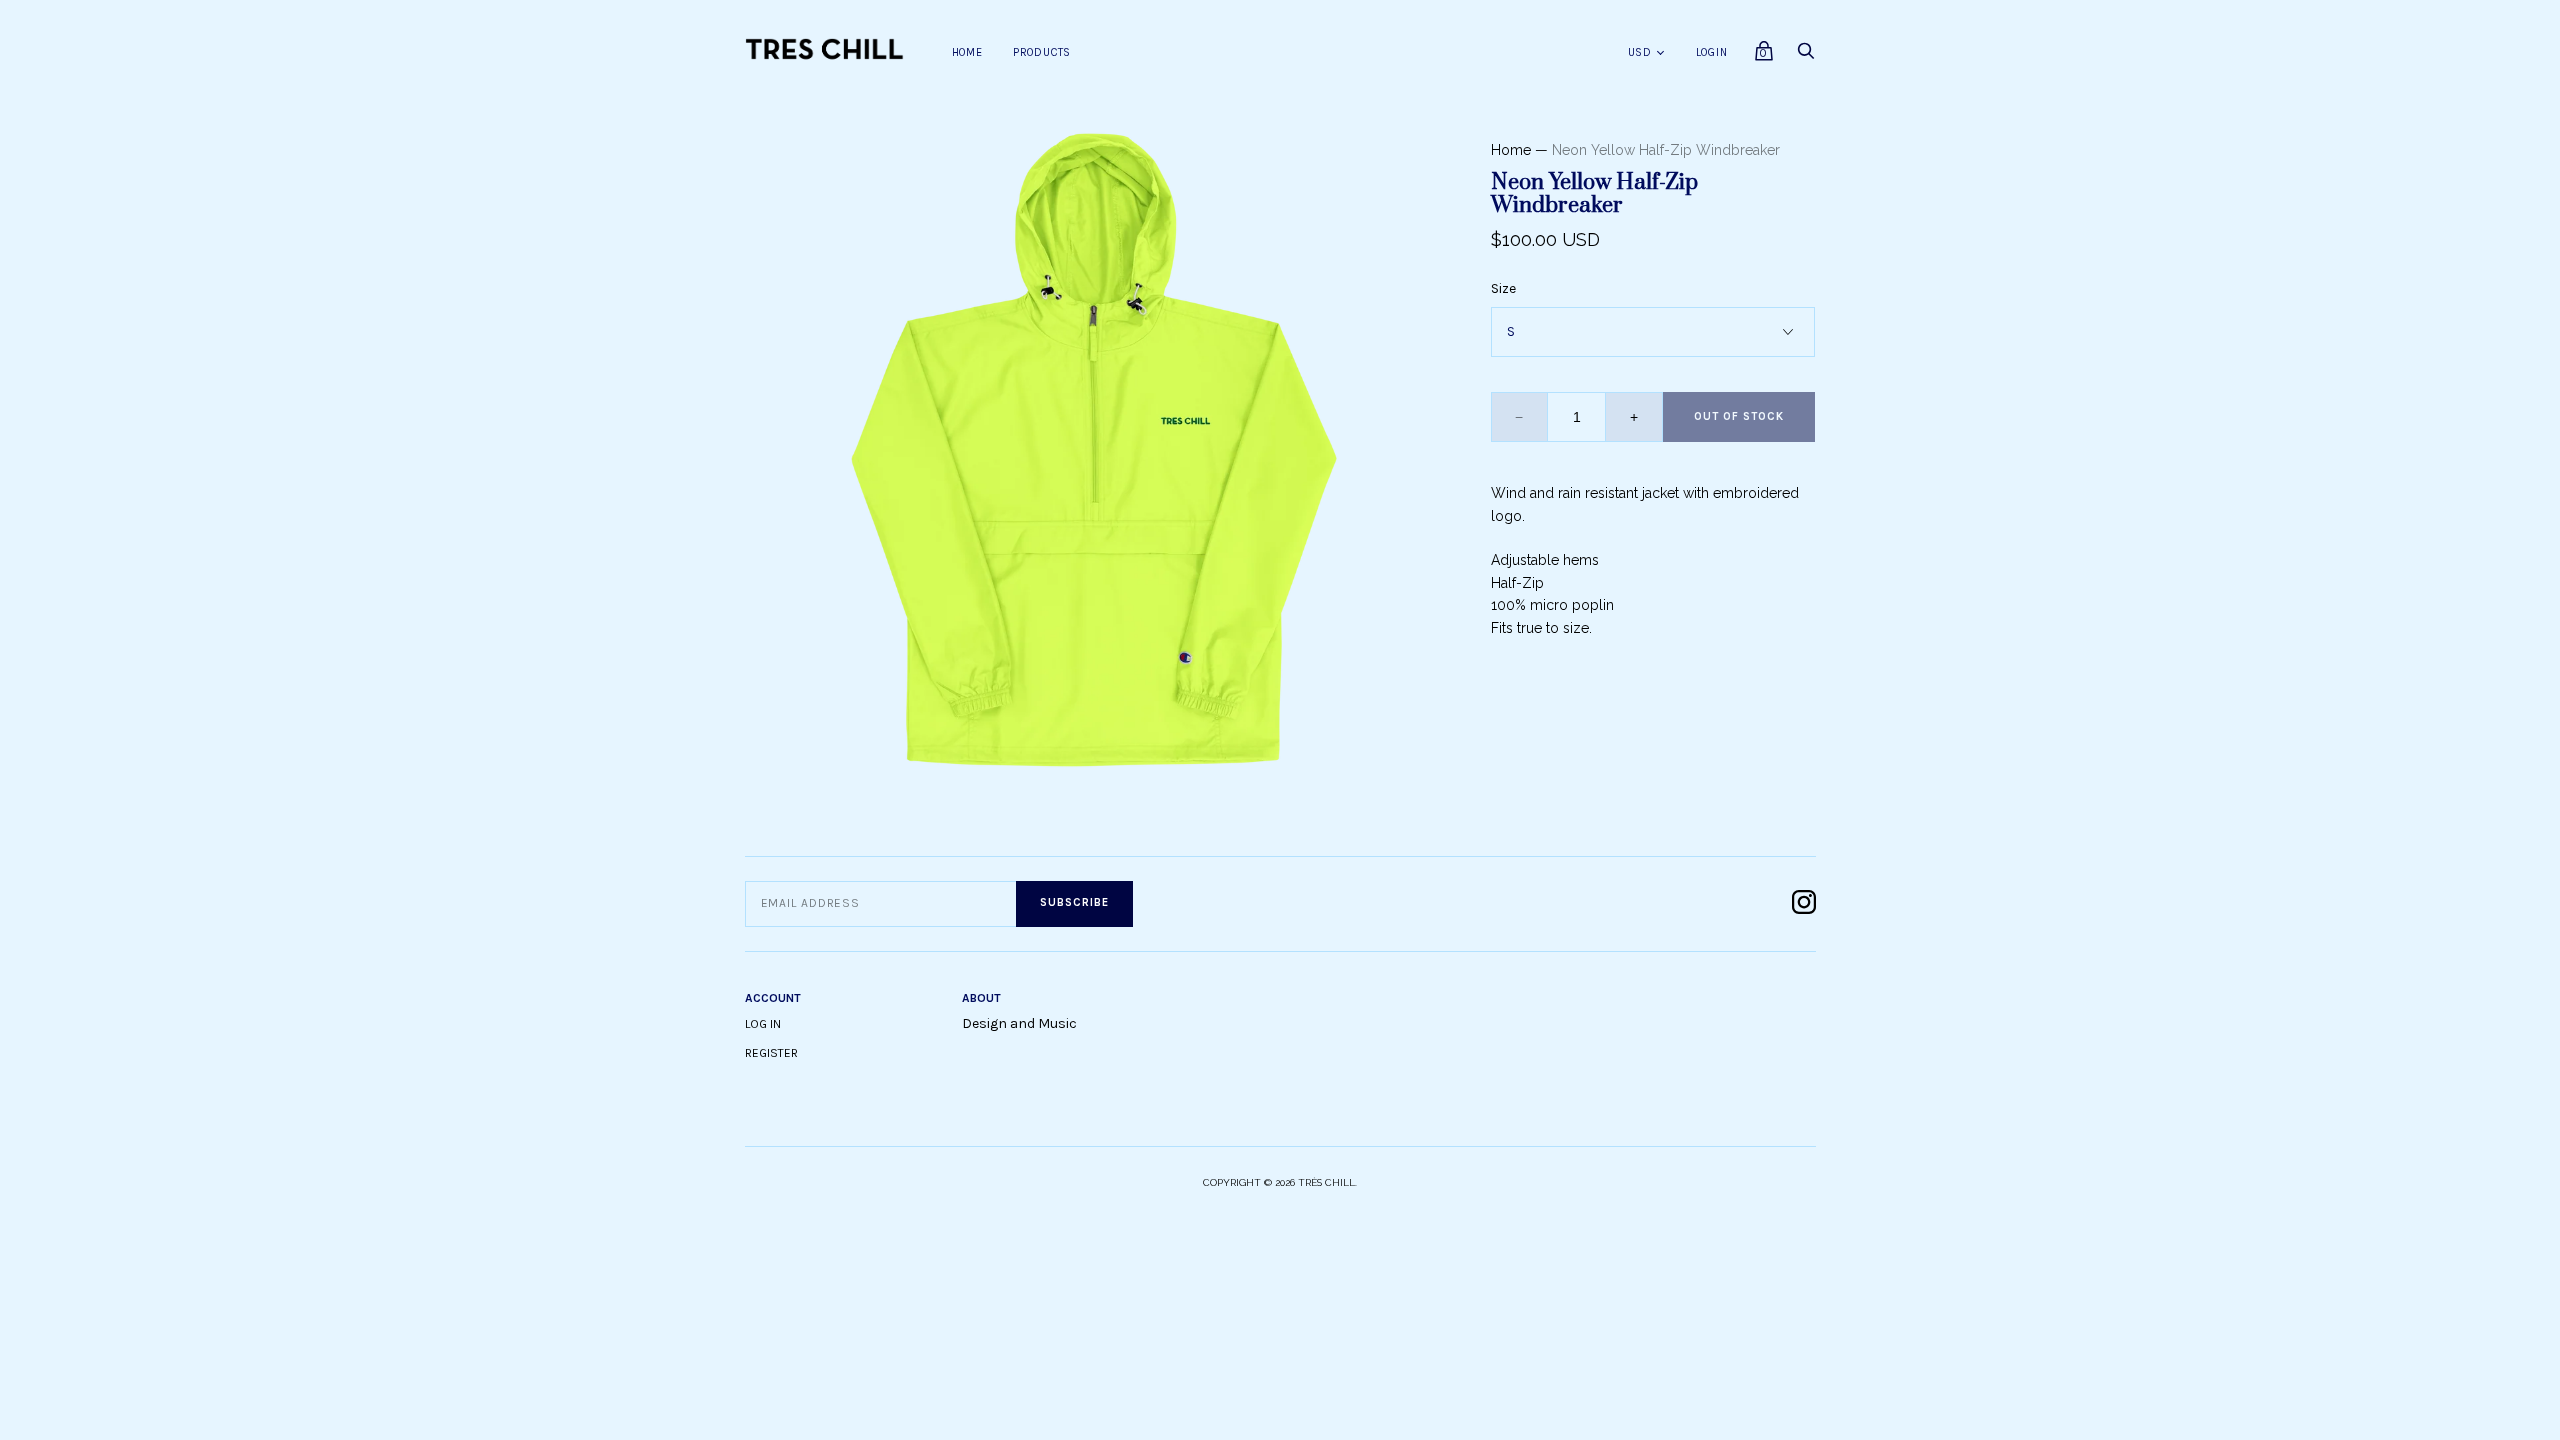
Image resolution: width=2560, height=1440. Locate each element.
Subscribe (1074, 902)
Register (771, 1053)
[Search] (1806, 56)
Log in (763, 1024)
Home (967, 52)
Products (1042, 52)
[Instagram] (1804, 903)
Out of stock (1739, 416)
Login (1712, 52)
